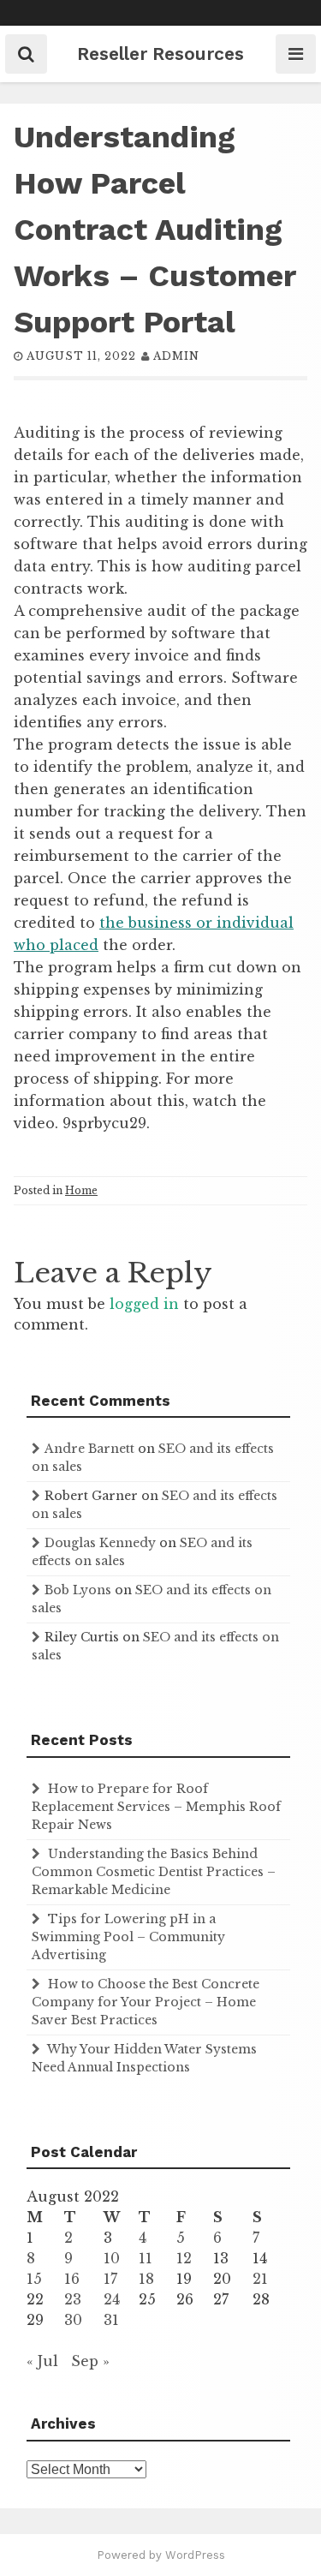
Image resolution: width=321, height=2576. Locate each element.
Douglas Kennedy (100, 1543)
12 (184, 2258)
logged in (144, 1304)
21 (260, 2279)
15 (34, 2279)
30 (73, 2320)
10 (112, 2258)
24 (112, 2299)
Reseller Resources (160, 54)
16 (72, 2279)
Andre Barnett (89, 1449)
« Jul (42, 2361)
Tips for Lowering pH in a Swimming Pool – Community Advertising (128, 1937)
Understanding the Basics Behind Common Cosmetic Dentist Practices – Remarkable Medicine (154, 1872)
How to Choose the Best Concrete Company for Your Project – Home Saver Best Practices (146, 2002)
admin (176, 356)
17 (110, 2279)
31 (111, 2320)
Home (81, 1190)
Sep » (90, 2361)
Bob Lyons (78, 1590)
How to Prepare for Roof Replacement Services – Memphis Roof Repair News (156, 1807)
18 (146, 2279)
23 (73, 2299)
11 (146, 2258)
